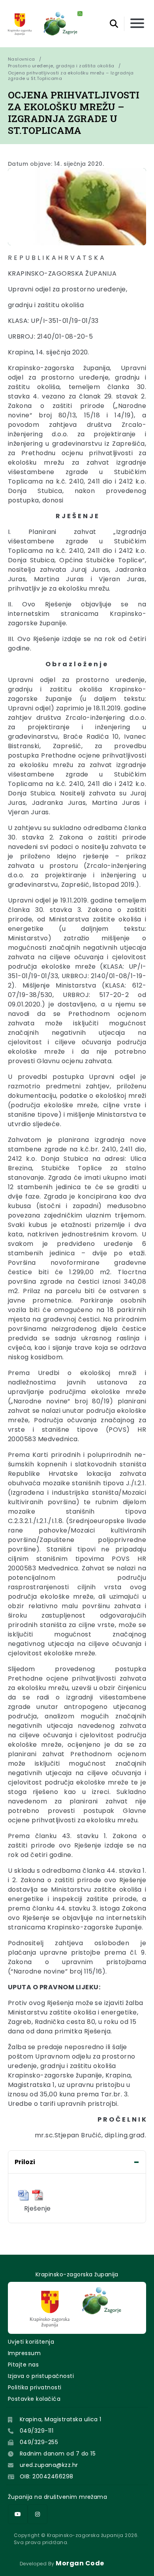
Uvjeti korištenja (31, 2342)
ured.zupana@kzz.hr (49, 2465)
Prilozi (25, 2162)
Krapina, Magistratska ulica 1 (61, 2419)
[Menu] (137, 24)
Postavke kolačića (34, 2399)
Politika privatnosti (35, 2387)
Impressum (24, 2353)
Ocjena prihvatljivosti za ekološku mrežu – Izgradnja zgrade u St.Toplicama (71, 76)
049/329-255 (39, 2442)
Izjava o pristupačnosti (41, 2376)
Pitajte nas (23, 2365)
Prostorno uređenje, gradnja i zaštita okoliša (61, 66)
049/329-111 (37, 2431)
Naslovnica (22, 59)
